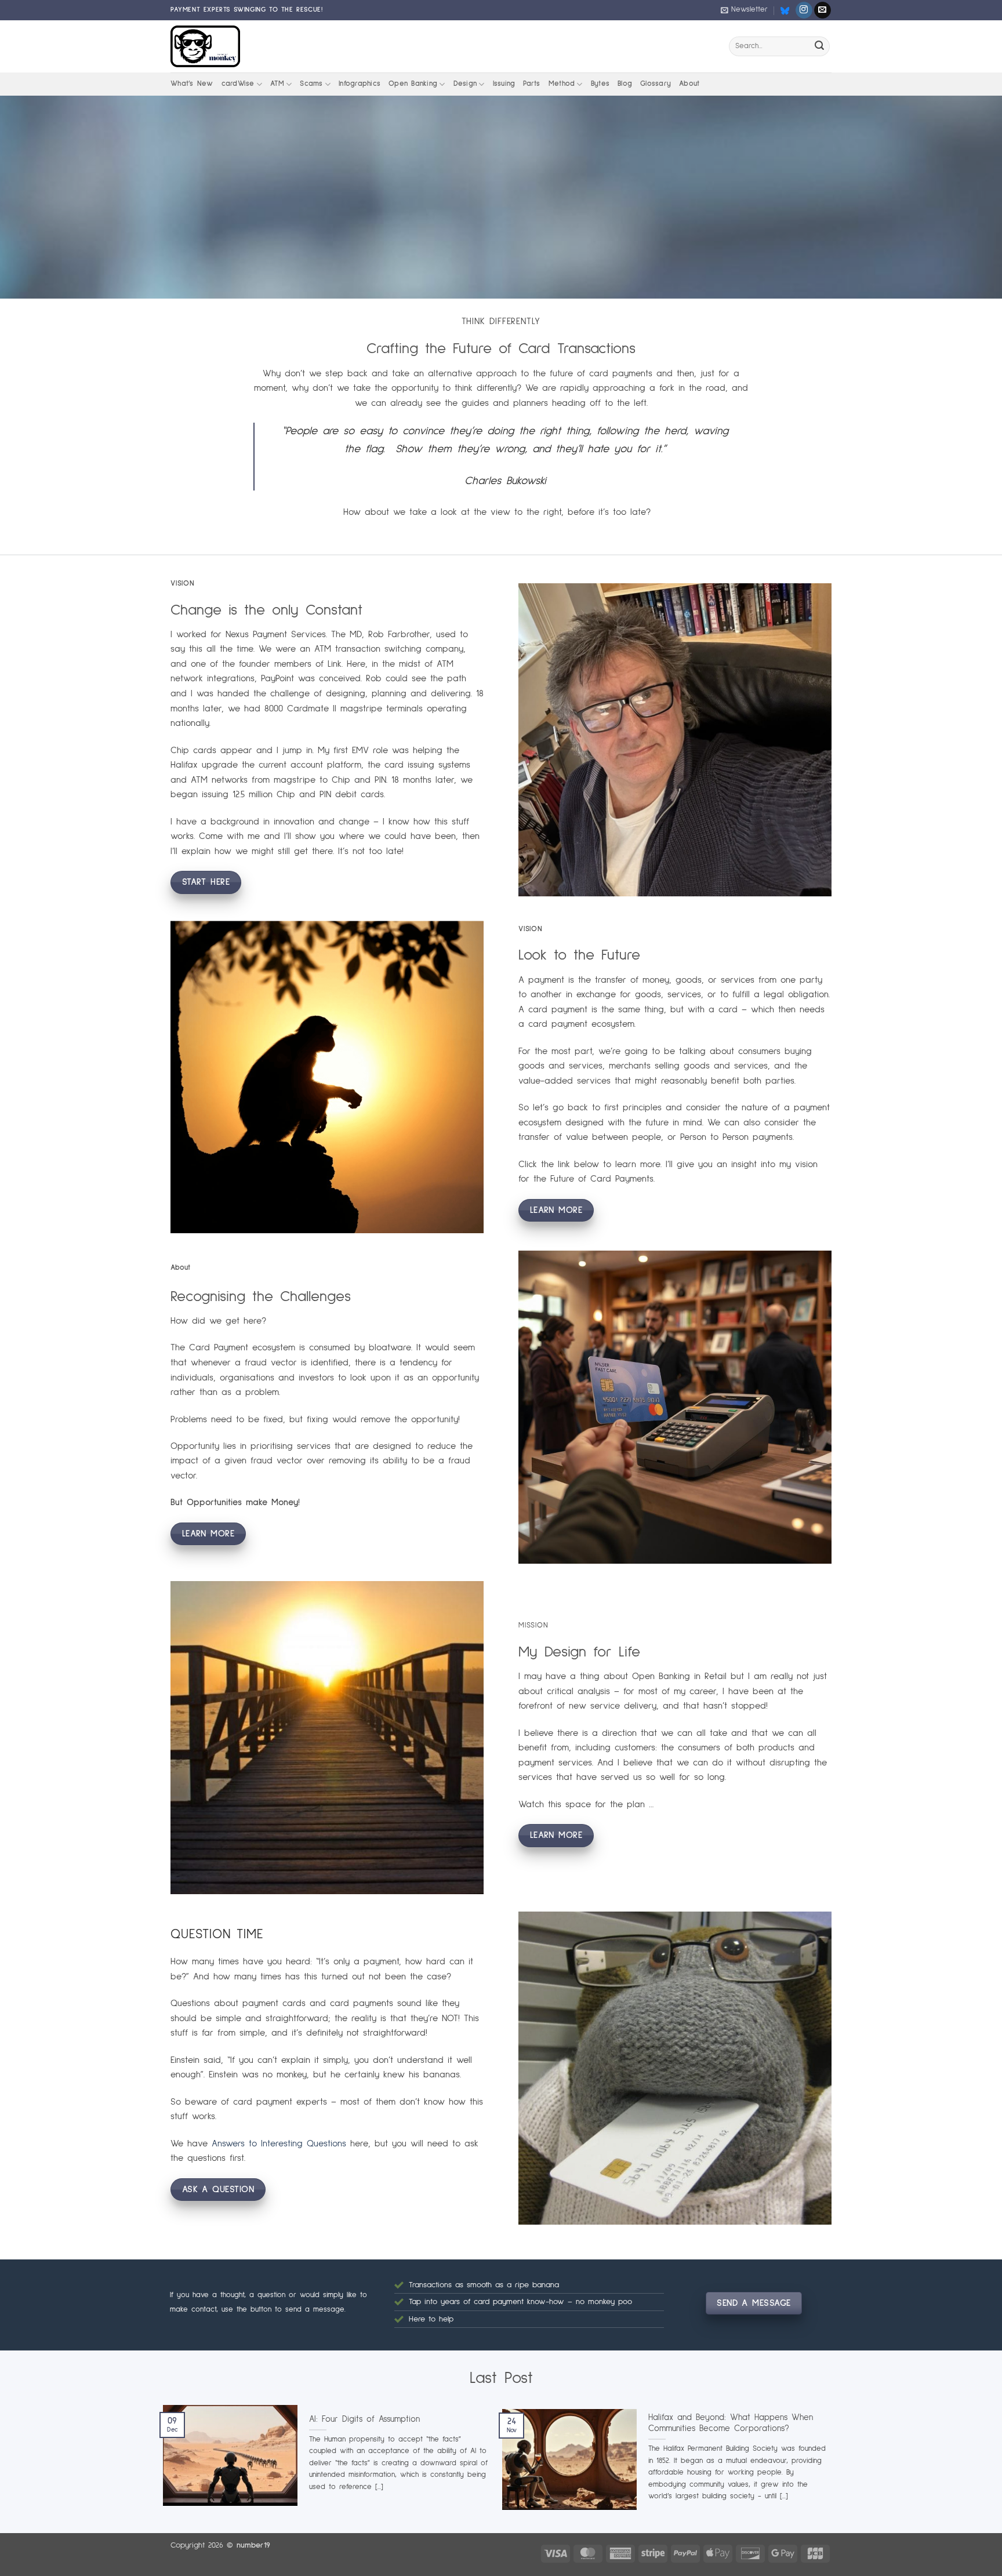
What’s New (192, 84)
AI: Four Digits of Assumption (364, 2419)
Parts (531, 84)
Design (465, 84)
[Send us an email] (823, 10)
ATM (277, 84)
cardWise (238, 84)
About (689, 84)
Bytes (600, 84)
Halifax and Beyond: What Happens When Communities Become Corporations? (731, 2423)
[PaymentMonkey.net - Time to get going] (205, 46)
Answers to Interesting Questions (279, 2143)
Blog (625, 84)
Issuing (504, 84)
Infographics (360, 84)
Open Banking (413, 84)
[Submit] (819, 46)
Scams (311, 84)
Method (562, 84)
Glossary (656, 84)
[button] (744, 10)
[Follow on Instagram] (804, 10)
